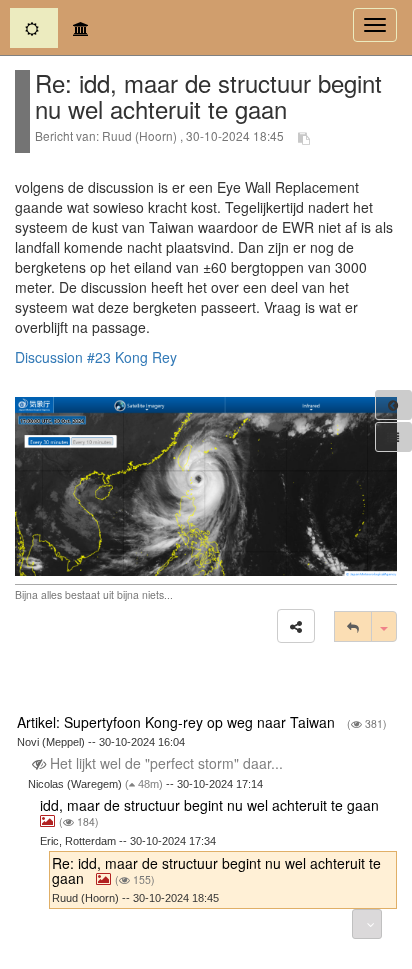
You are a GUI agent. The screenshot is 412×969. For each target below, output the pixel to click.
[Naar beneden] (367, 924)
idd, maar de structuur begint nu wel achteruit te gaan (211, 805)
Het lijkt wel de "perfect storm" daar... (166, 763)
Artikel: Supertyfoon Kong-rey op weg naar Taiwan (178, 722)
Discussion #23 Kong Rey (96, 357)
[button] (296, 626)
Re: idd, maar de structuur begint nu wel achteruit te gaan (216, 870)
